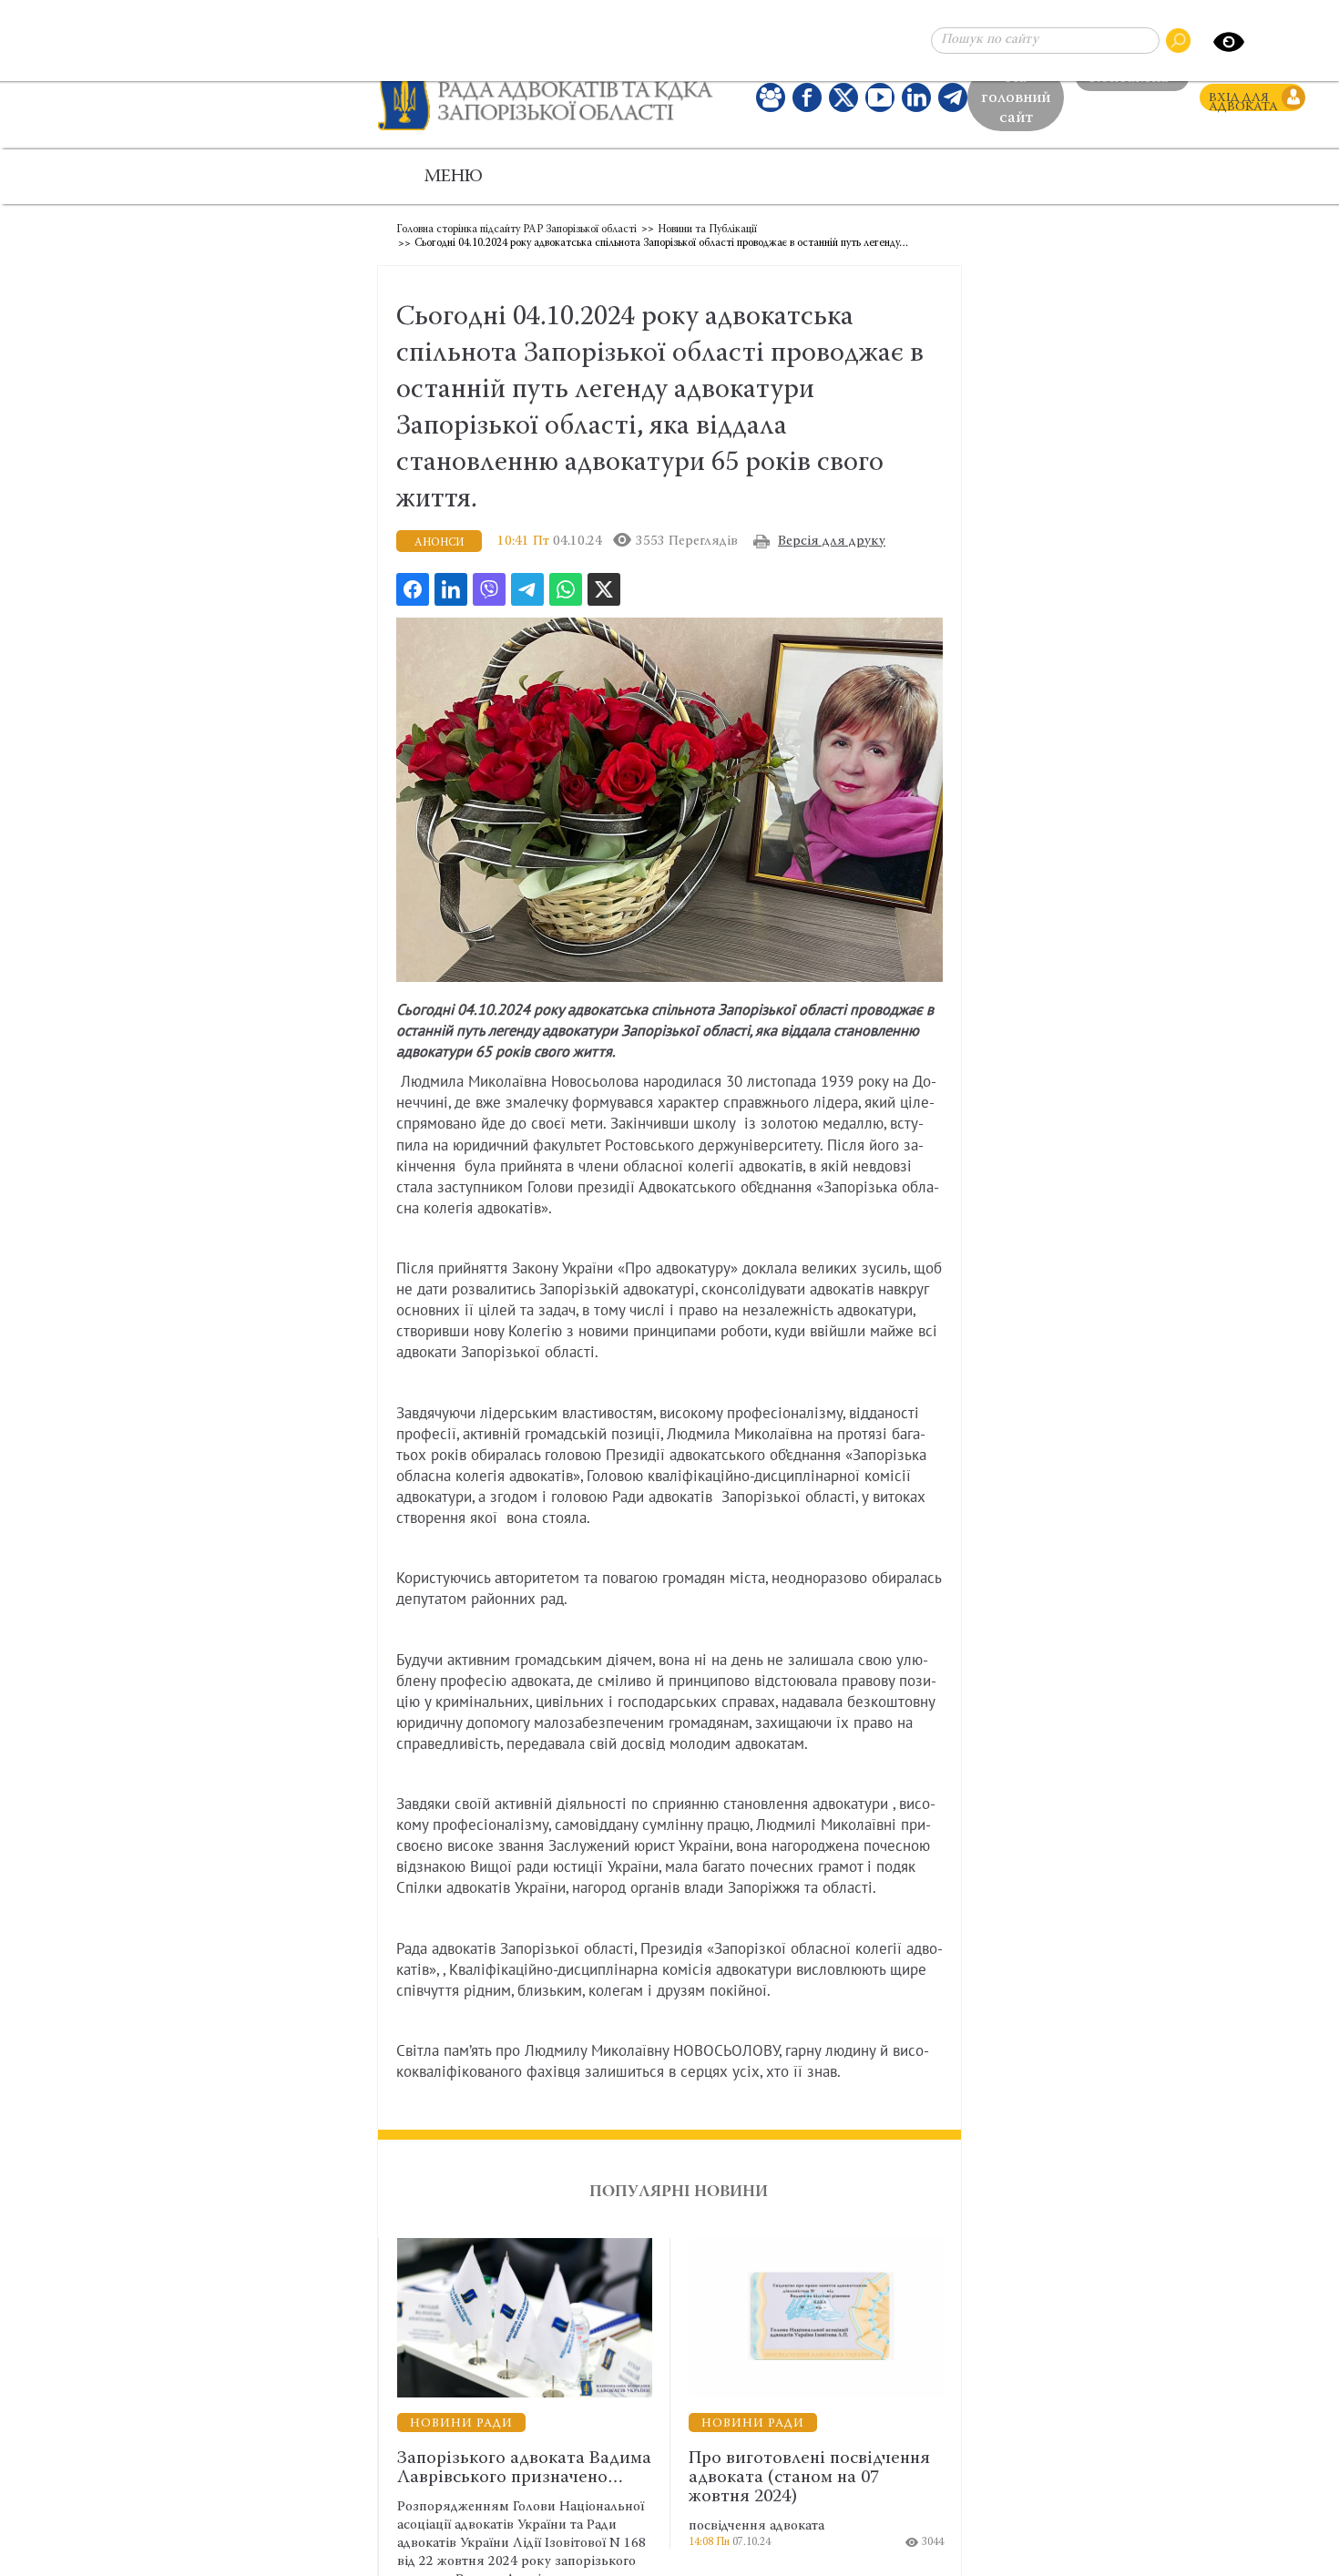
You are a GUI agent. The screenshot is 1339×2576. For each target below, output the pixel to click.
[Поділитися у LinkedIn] (451, 598)
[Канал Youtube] (880, 102)
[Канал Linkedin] (916, 102)
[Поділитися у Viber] (489, 598)
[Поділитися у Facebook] (413, 598)
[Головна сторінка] (553, 102)
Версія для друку (832, 551)
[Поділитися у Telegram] (527, 598)
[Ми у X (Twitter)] (843, 102)
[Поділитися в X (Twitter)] (604, 598)
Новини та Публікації (707, 239)
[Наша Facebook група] (771, 102)
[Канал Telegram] (953, 102)
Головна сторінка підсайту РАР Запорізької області (516, 239)
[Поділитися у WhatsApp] (566, 598)
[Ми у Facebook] (807, 102)
